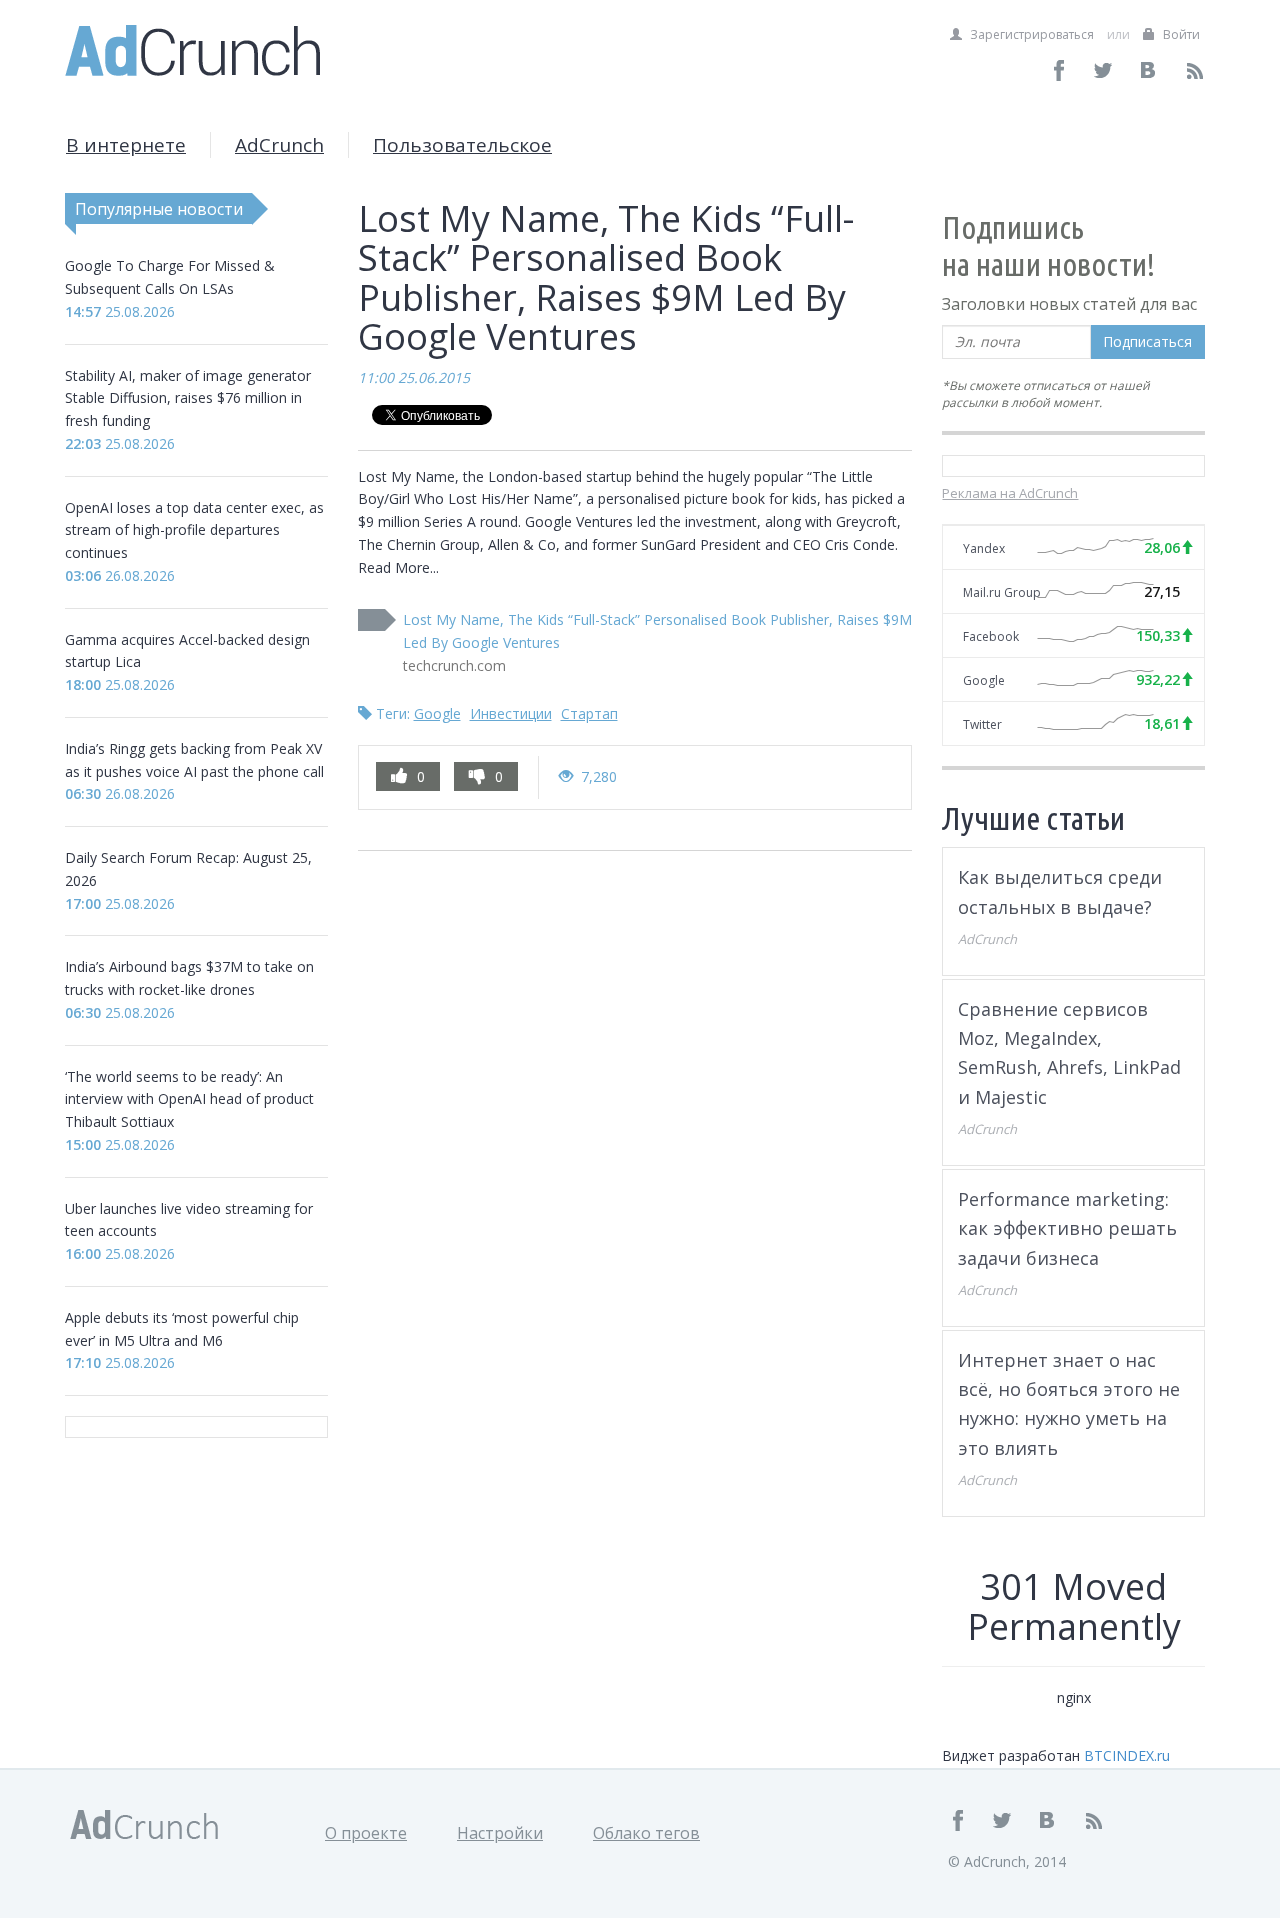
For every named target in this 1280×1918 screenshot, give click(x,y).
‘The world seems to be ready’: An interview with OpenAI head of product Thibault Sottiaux (189, 1099)
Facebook (991, 636)
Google (437, 713)
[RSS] (1194, 70)
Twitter (982, 724)
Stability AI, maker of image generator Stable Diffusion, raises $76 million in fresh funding (188, 398)
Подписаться (1147, 341)
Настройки (500, 1833)
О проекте (366, 1833)
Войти (1180, 34)
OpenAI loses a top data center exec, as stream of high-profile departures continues (194, 530)
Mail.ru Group (1002, 592)
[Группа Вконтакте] (1149, 70)
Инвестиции (511, 713)
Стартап (589, 713)
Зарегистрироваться (1030, 34)
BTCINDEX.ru (1127, 1755)
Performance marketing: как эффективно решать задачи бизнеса (1067, 1228)
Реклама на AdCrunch (1010, 493)
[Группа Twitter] (1104, 70)
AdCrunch (279, 145)
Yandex (984, 548)
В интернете (126, 145)
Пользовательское (462, 145)
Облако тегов (646, 1833)
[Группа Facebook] (1059, 70)
